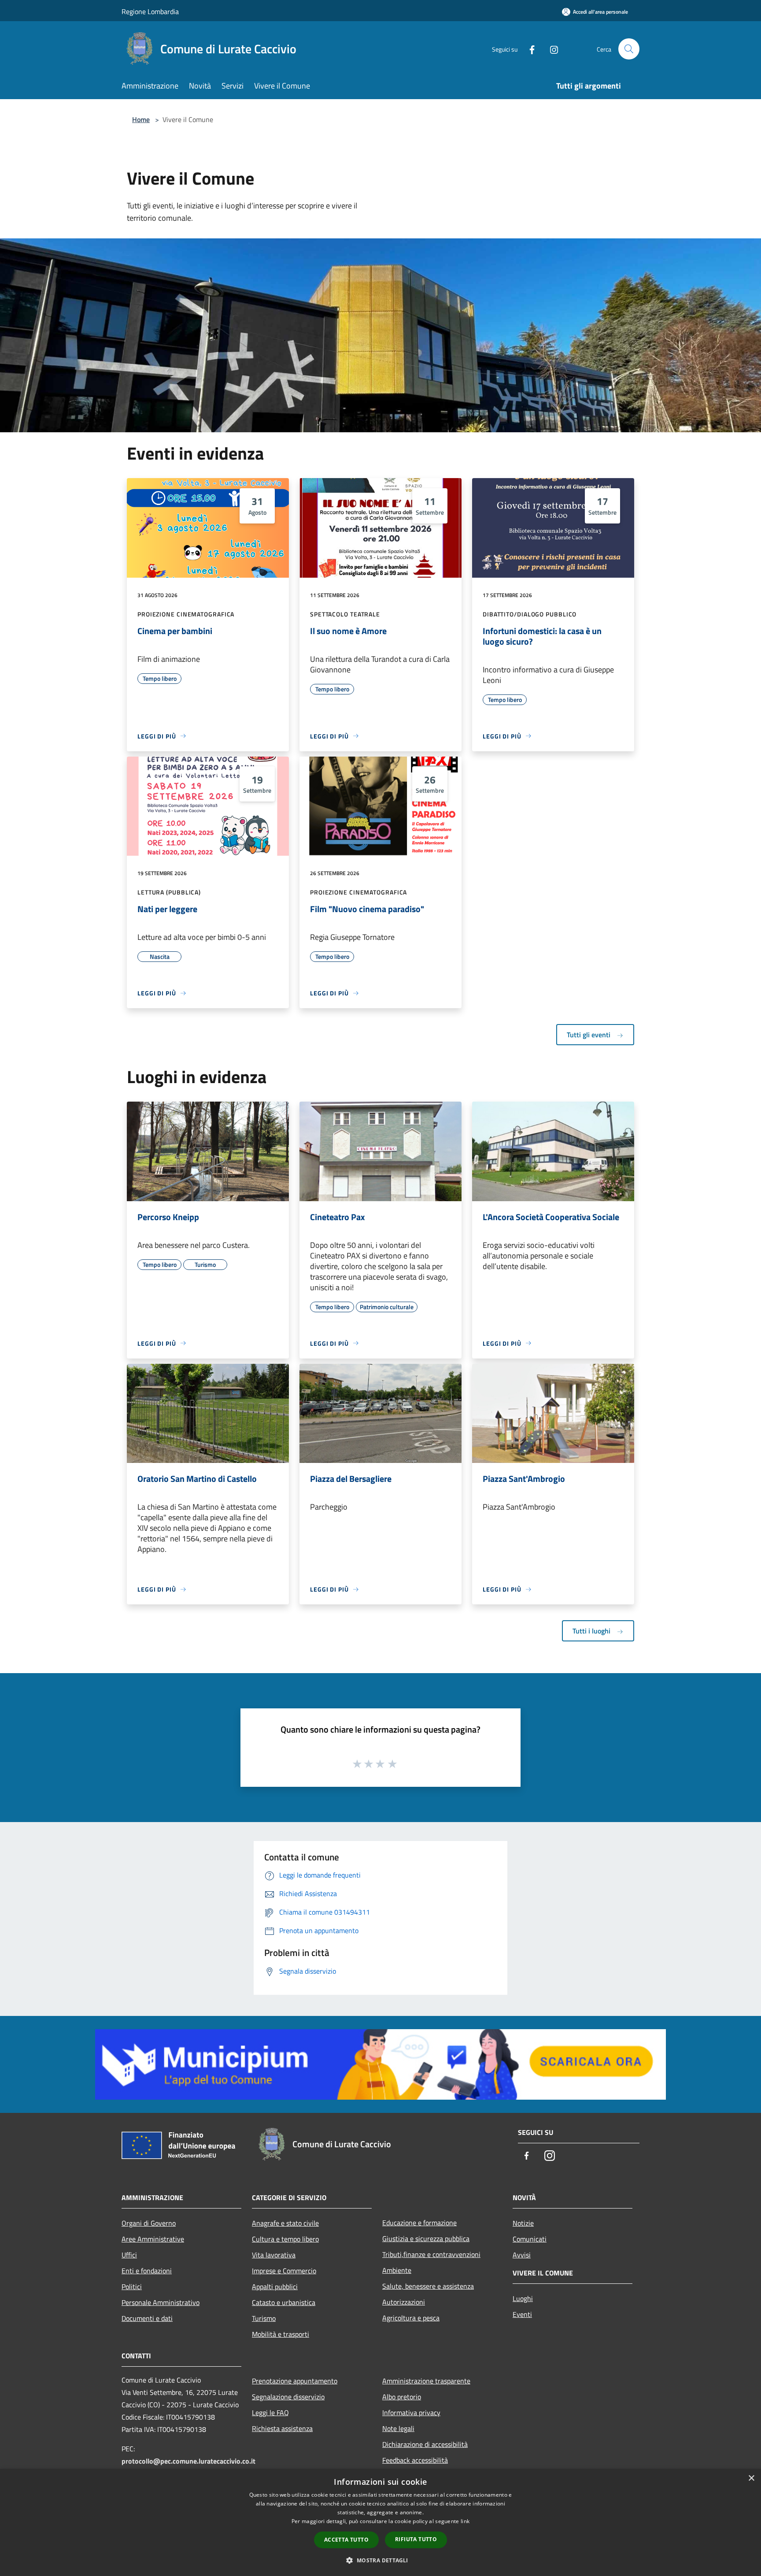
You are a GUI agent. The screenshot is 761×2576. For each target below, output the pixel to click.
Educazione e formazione (419, 2223)
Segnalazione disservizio (288, 2397)
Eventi (522, 2314)
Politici (132, 2286)
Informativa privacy (411, 2413)
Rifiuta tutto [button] (416, 2539)
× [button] (751, 2478)
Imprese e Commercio (284, 2271)
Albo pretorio (402, 2397)
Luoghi (523, 2298)
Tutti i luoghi (592, 1631)
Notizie (523, 2223)
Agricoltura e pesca (411, 2318)
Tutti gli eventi (589, 1035)
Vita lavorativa (274, 2255)
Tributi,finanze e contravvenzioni (431, 2254)
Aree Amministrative (153, 2239)
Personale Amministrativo (161, 2302)
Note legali (398, 2428)
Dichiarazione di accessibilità (425, 2444)
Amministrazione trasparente (426, 2381)
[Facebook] (528, 49)
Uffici (129, 2255)
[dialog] (380, 2522)
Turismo (264, 2318)
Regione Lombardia (150, 11)
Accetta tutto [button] (346, 2540)
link (465, 2521)
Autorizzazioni (404, 2302)
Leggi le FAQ (270, 2413)
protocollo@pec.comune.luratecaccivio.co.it (188, 2461)
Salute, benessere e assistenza (428, 2286)
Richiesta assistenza (282, 2428)
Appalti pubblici (275, 2286)
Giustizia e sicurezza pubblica (426, 2238)
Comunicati (530, 2239)
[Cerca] (629, 49)
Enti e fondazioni (147, 2271)
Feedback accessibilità (415, 2460)
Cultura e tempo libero (285, 2239)
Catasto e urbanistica (284, 2302)
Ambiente (397, 2270)
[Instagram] (550, 49)
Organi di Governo (149, 2223)
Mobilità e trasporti (281, 2334)
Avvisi (522, 2255)
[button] (380, 2560)
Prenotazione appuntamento (295, 2381)
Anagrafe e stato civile (285, 2223)
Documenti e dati (147, 2318)
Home (141, 119)
